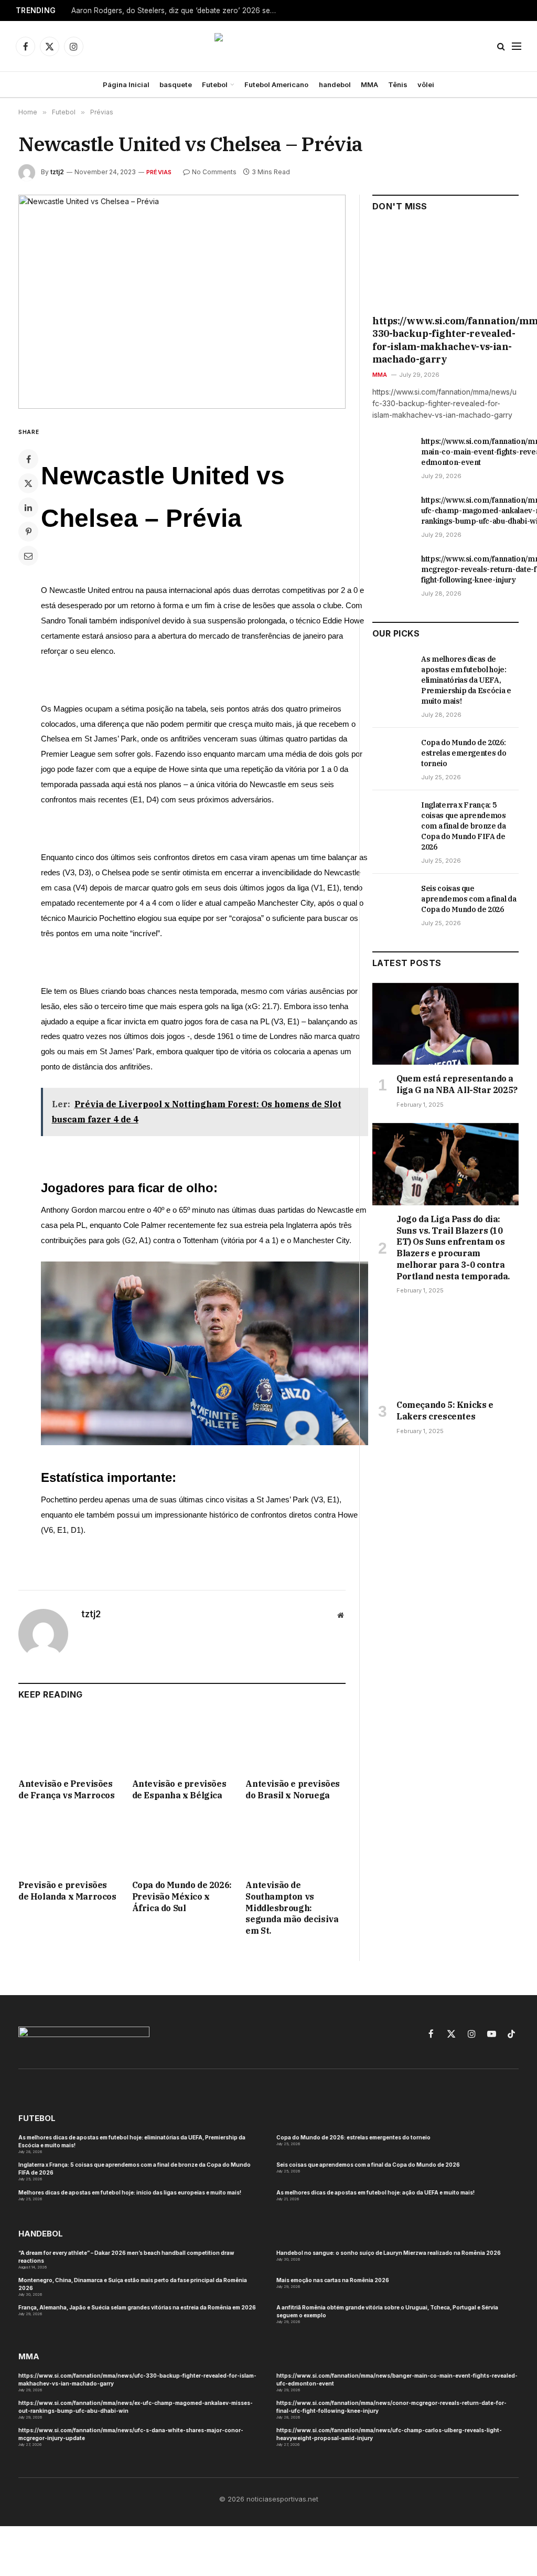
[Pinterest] (28, 532)
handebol (335, 84)
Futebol (215, 84)
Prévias (159, 172)
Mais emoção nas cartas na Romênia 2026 (333, 2280)
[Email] (28, 556)
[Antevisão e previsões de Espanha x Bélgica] (182, 1742)
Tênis (398, 84)
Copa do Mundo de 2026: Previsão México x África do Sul (182, 1896)
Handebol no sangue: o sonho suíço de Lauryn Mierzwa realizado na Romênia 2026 (389, 2253)
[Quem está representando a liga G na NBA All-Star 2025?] (445, 1024)
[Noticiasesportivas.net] (269, 46)
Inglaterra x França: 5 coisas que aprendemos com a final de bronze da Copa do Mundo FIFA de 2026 (464, 826)
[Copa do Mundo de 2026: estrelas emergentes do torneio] (392, 754)
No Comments (214, 172)
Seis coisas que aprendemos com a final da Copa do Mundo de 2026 (469, 899)
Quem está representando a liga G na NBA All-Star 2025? (457, 1084)
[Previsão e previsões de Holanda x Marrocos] (68, 1843)
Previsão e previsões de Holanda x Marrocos (67, 1891)
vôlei (426, 84)
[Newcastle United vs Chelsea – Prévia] (182, 302)
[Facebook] (28, 459)
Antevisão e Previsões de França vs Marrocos (67, 1789)
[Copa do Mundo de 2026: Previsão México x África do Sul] (182, 1843)
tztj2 (57, 172)
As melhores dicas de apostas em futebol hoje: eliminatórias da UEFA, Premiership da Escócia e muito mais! (466, 680)
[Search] (501, 46)
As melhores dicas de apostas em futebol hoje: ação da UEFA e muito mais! (375, 2192)
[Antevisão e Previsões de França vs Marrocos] (68, 1742)
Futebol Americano (276, 84)
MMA (369, 84)
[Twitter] (28, 483)
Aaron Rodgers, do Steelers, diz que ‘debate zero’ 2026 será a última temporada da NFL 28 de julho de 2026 (176, 10)
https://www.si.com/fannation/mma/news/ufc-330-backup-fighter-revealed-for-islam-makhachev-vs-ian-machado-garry (445, 340)
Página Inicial (126, 84)
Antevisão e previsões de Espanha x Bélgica (179, 1789)
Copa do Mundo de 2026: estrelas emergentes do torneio (464, 753)
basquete (176, 84)
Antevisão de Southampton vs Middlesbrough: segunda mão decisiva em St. (292, 1908)
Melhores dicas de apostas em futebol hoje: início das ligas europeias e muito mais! (130, 2192)
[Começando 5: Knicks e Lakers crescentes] (445, 1350)
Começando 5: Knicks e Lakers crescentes (445, 1411)
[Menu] (517, 46)
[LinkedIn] (28, 507)
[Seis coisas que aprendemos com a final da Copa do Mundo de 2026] (392, 900)
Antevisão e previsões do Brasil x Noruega (293, 1789)
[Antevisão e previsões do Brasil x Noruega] (296, 1742)
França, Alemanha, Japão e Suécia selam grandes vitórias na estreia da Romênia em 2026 (137, 2307)
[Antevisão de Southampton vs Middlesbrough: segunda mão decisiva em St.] (296, 1843)
